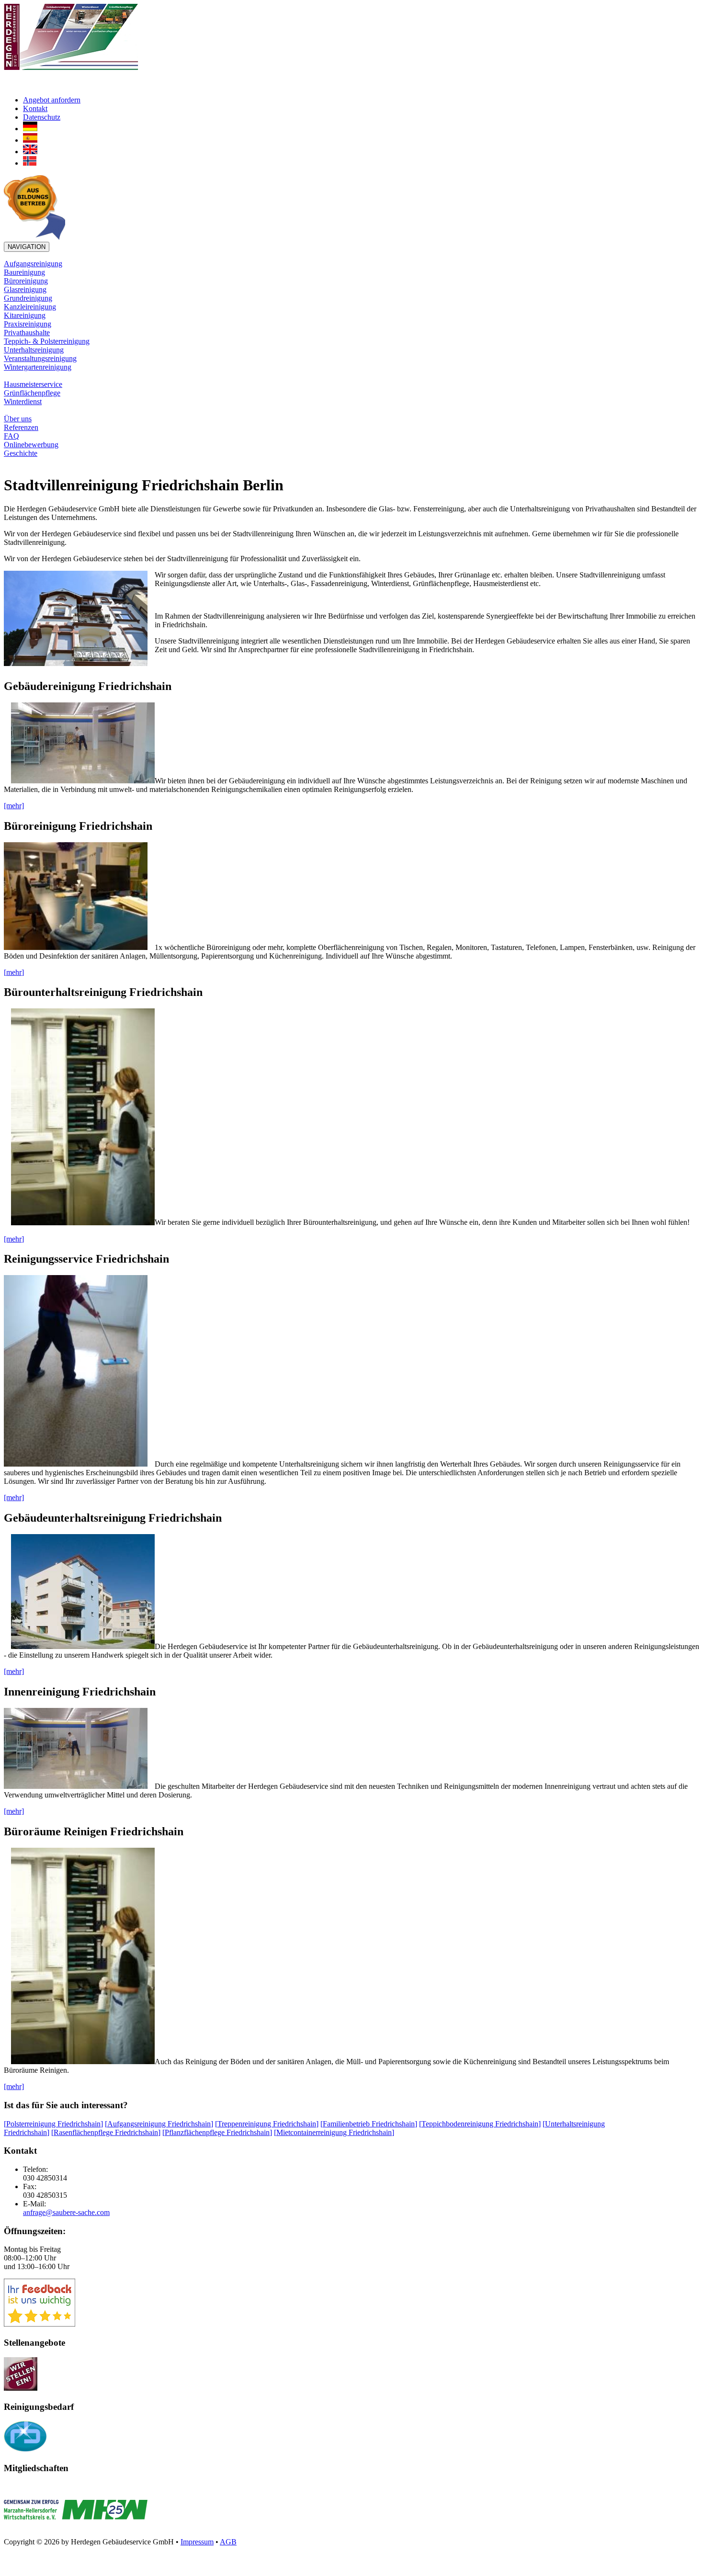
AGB (228, 2542)
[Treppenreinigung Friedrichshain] (267, 2124)
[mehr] (14, 806)
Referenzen (21, 427)
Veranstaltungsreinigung (40, 358)
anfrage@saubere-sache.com (66, 2212)
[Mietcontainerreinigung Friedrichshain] (334, 2132)
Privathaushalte (27, 333)
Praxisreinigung (28, 324)
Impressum (197, 2542)
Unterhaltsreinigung (34, 350)
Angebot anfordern (52, 100)
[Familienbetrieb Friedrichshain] (369, 2124)
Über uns (18, 419)
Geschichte (21, 453)
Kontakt (35, 108)
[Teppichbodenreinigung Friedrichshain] (480, 2124)
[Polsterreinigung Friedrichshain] (53, 2124)
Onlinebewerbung (31, 445)
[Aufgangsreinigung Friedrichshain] (159, 2124)
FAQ (11, 436)
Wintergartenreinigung (38, 367)
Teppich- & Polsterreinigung (47, 341)
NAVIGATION (27, 247)
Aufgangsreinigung (33, 264)
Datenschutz (42, 117)
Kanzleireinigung (30, 307)
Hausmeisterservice (33, 384)
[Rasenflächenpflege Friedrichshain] (106, 2132)
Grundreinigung (28, 298)
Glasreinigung (25, 289)
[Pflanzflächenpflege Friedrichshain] (217, 2132)
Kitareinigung (25, 315)
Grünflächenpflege (32, 393)
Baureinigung (24, 272)
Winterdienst (23, 401)
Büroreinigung (26, 281)
